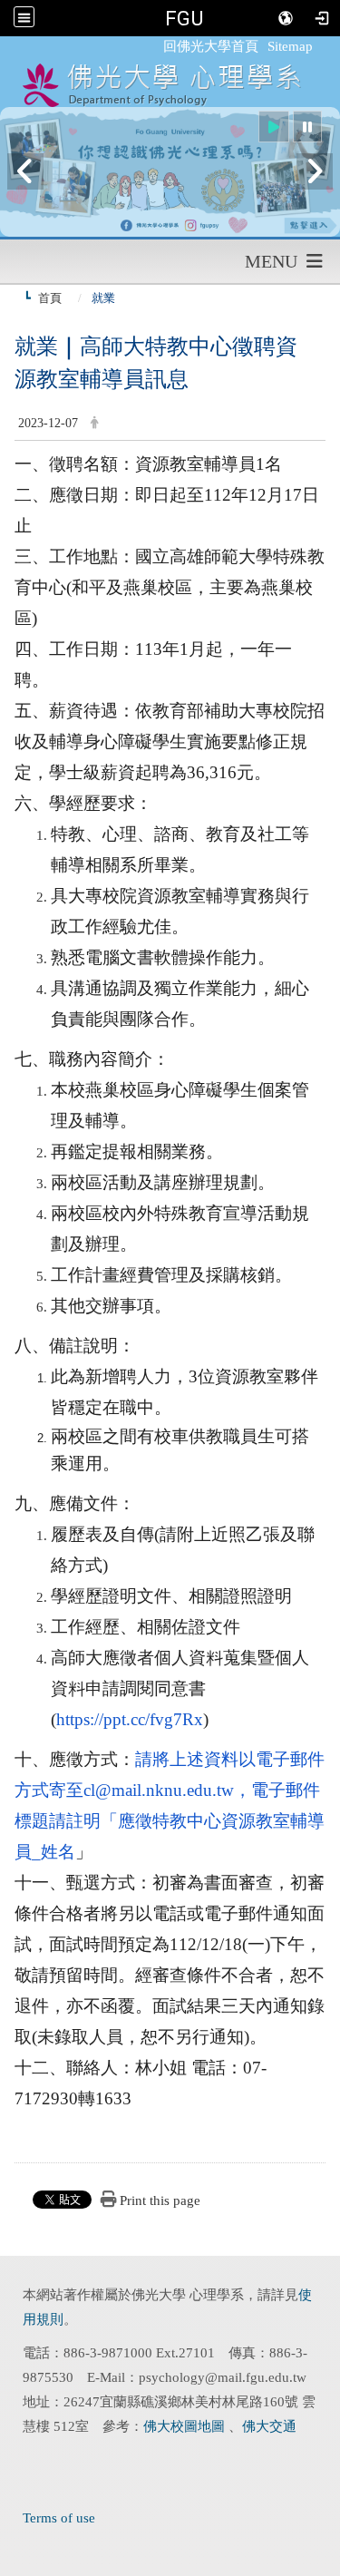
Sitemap (290, 46)
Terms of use (59, 2518)
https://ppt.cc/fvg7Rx (130, 1719)
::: (155, 46)
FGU (184, 18)
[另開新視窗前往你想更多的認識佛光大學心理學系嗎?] (170, 172)
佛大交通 (269, 2426)
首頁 (50, 298)
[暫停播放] (307, 127)
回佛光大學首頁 (211, 46)
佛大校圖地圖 (186, 2426)
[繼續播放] (274, 127)
